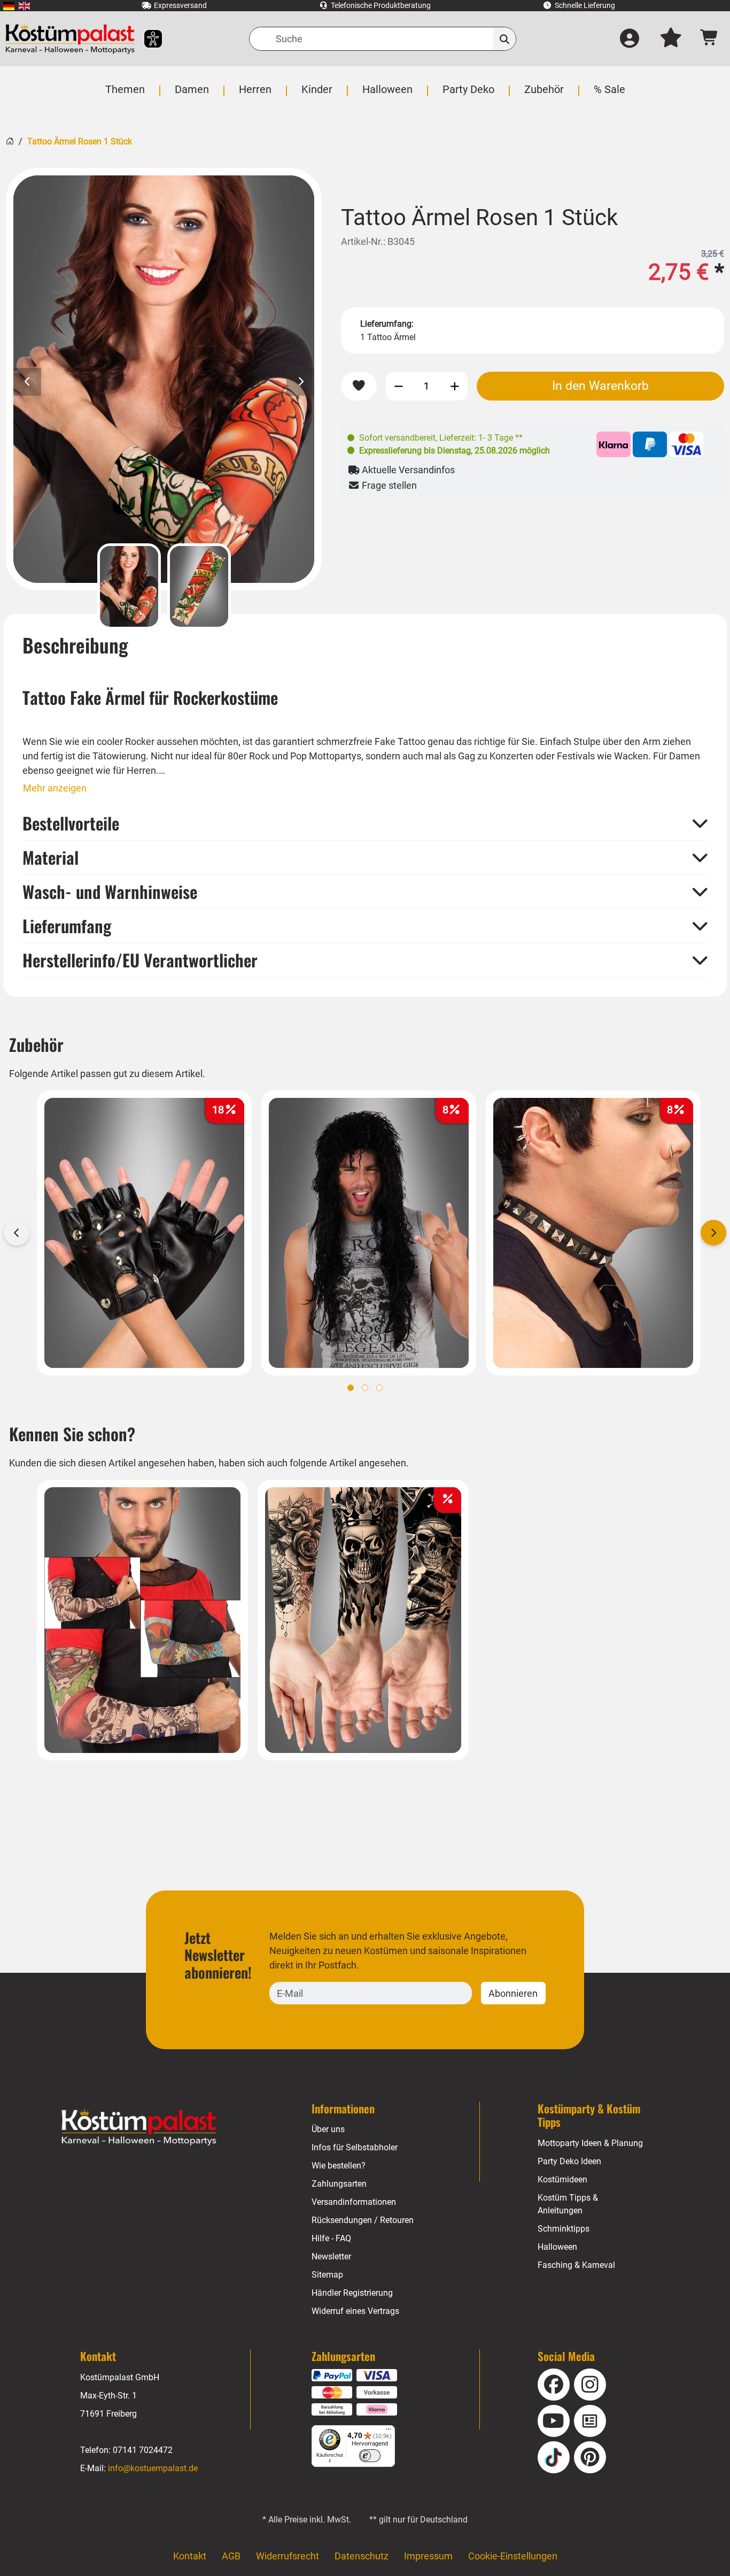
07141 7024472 (143, 2450)
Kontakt (190, 2556)
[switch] (370, 2456)
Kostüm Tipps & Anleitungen (568, 2204)
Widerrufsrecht (288, 2556)
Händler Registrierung (352, 2293)
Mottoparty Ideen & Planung (590, 2143)
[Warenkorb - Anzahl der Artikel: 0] (709, 39)
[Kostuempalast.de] (70, 39)
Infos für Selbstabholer (355, 2147)
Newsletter (331, 2256)
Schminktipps (564, 2229)
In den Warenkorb (600, 386)
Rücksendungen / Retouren (363, 2220)
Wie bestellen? (339, 2166)
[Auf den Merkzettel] (359, 386)
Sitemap (327, 2275)
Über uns (328, 2129)
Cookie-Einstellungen (513, 2556)
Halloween (557, 2247)
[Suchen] (505, 39)
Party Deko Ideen (569, 2161)
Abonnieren (513, 1993)
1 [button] (351, 1388)
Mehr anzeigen (55, 788)
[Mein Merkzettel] (671, 39)
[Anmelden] (630, 39)
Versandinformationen (354, 2202)
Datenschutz (362, 2556)
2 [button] (365, 1388)
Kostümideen (562, 2179)
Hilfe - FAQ (331, 2238)
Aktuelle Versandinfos (407, 470)
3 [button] (379, 1388)
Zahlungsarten (339, 2184)
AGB (231, 2556)
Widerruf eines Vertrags (355, 2311)
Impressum (428, 2556)
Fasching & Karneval (576, 2265)
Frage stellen (388, 485)
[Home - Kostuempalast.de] (139, 2127)
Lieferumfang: (387, 324)
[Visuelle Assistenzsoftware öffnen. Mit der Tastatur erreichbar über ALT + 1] (146, 39)
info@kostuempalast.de (153, 2468)
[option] (164, 379)
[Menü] (389, 2432)
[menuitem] (9, 6)
